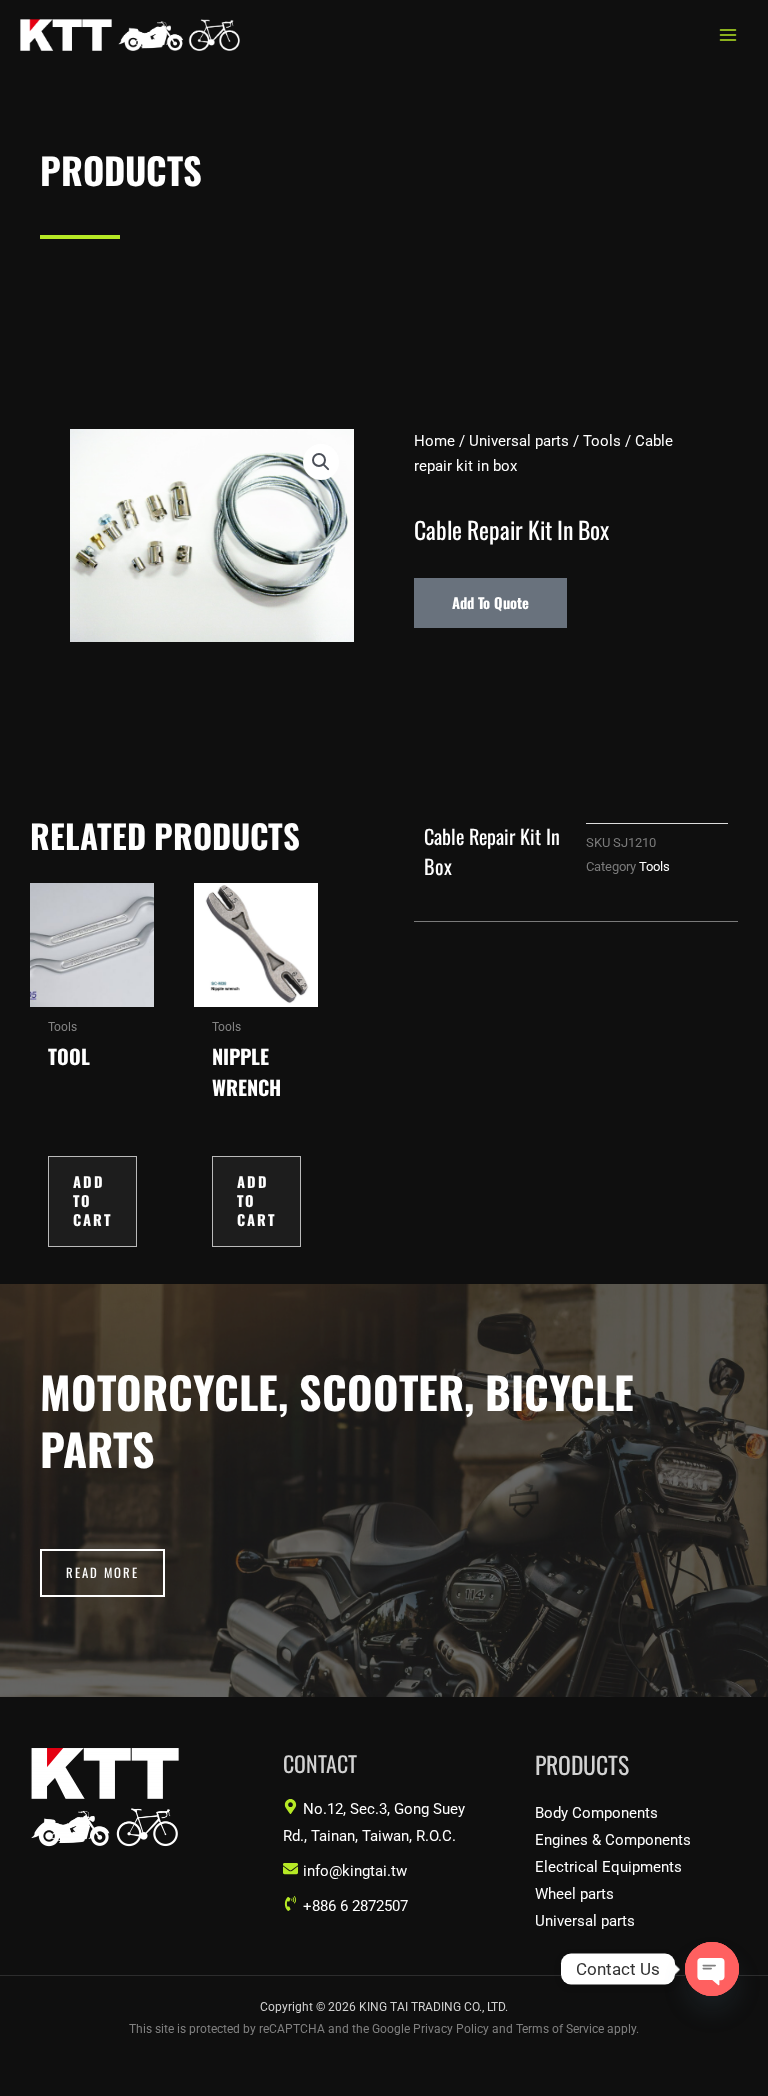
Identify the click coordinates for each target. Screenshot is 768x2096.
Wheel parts (574, 1894)
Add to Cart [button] (92, 1200)
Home (434, 441)
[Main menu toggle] (728, 35)
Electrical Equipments (608, 1867)
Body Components (596, 1813)
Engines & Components (613, 1840)
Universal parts (519, 441)
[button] (321, 462)
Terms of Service (560, 2029)
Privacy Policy (451, 2029)
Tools (602, 441)
